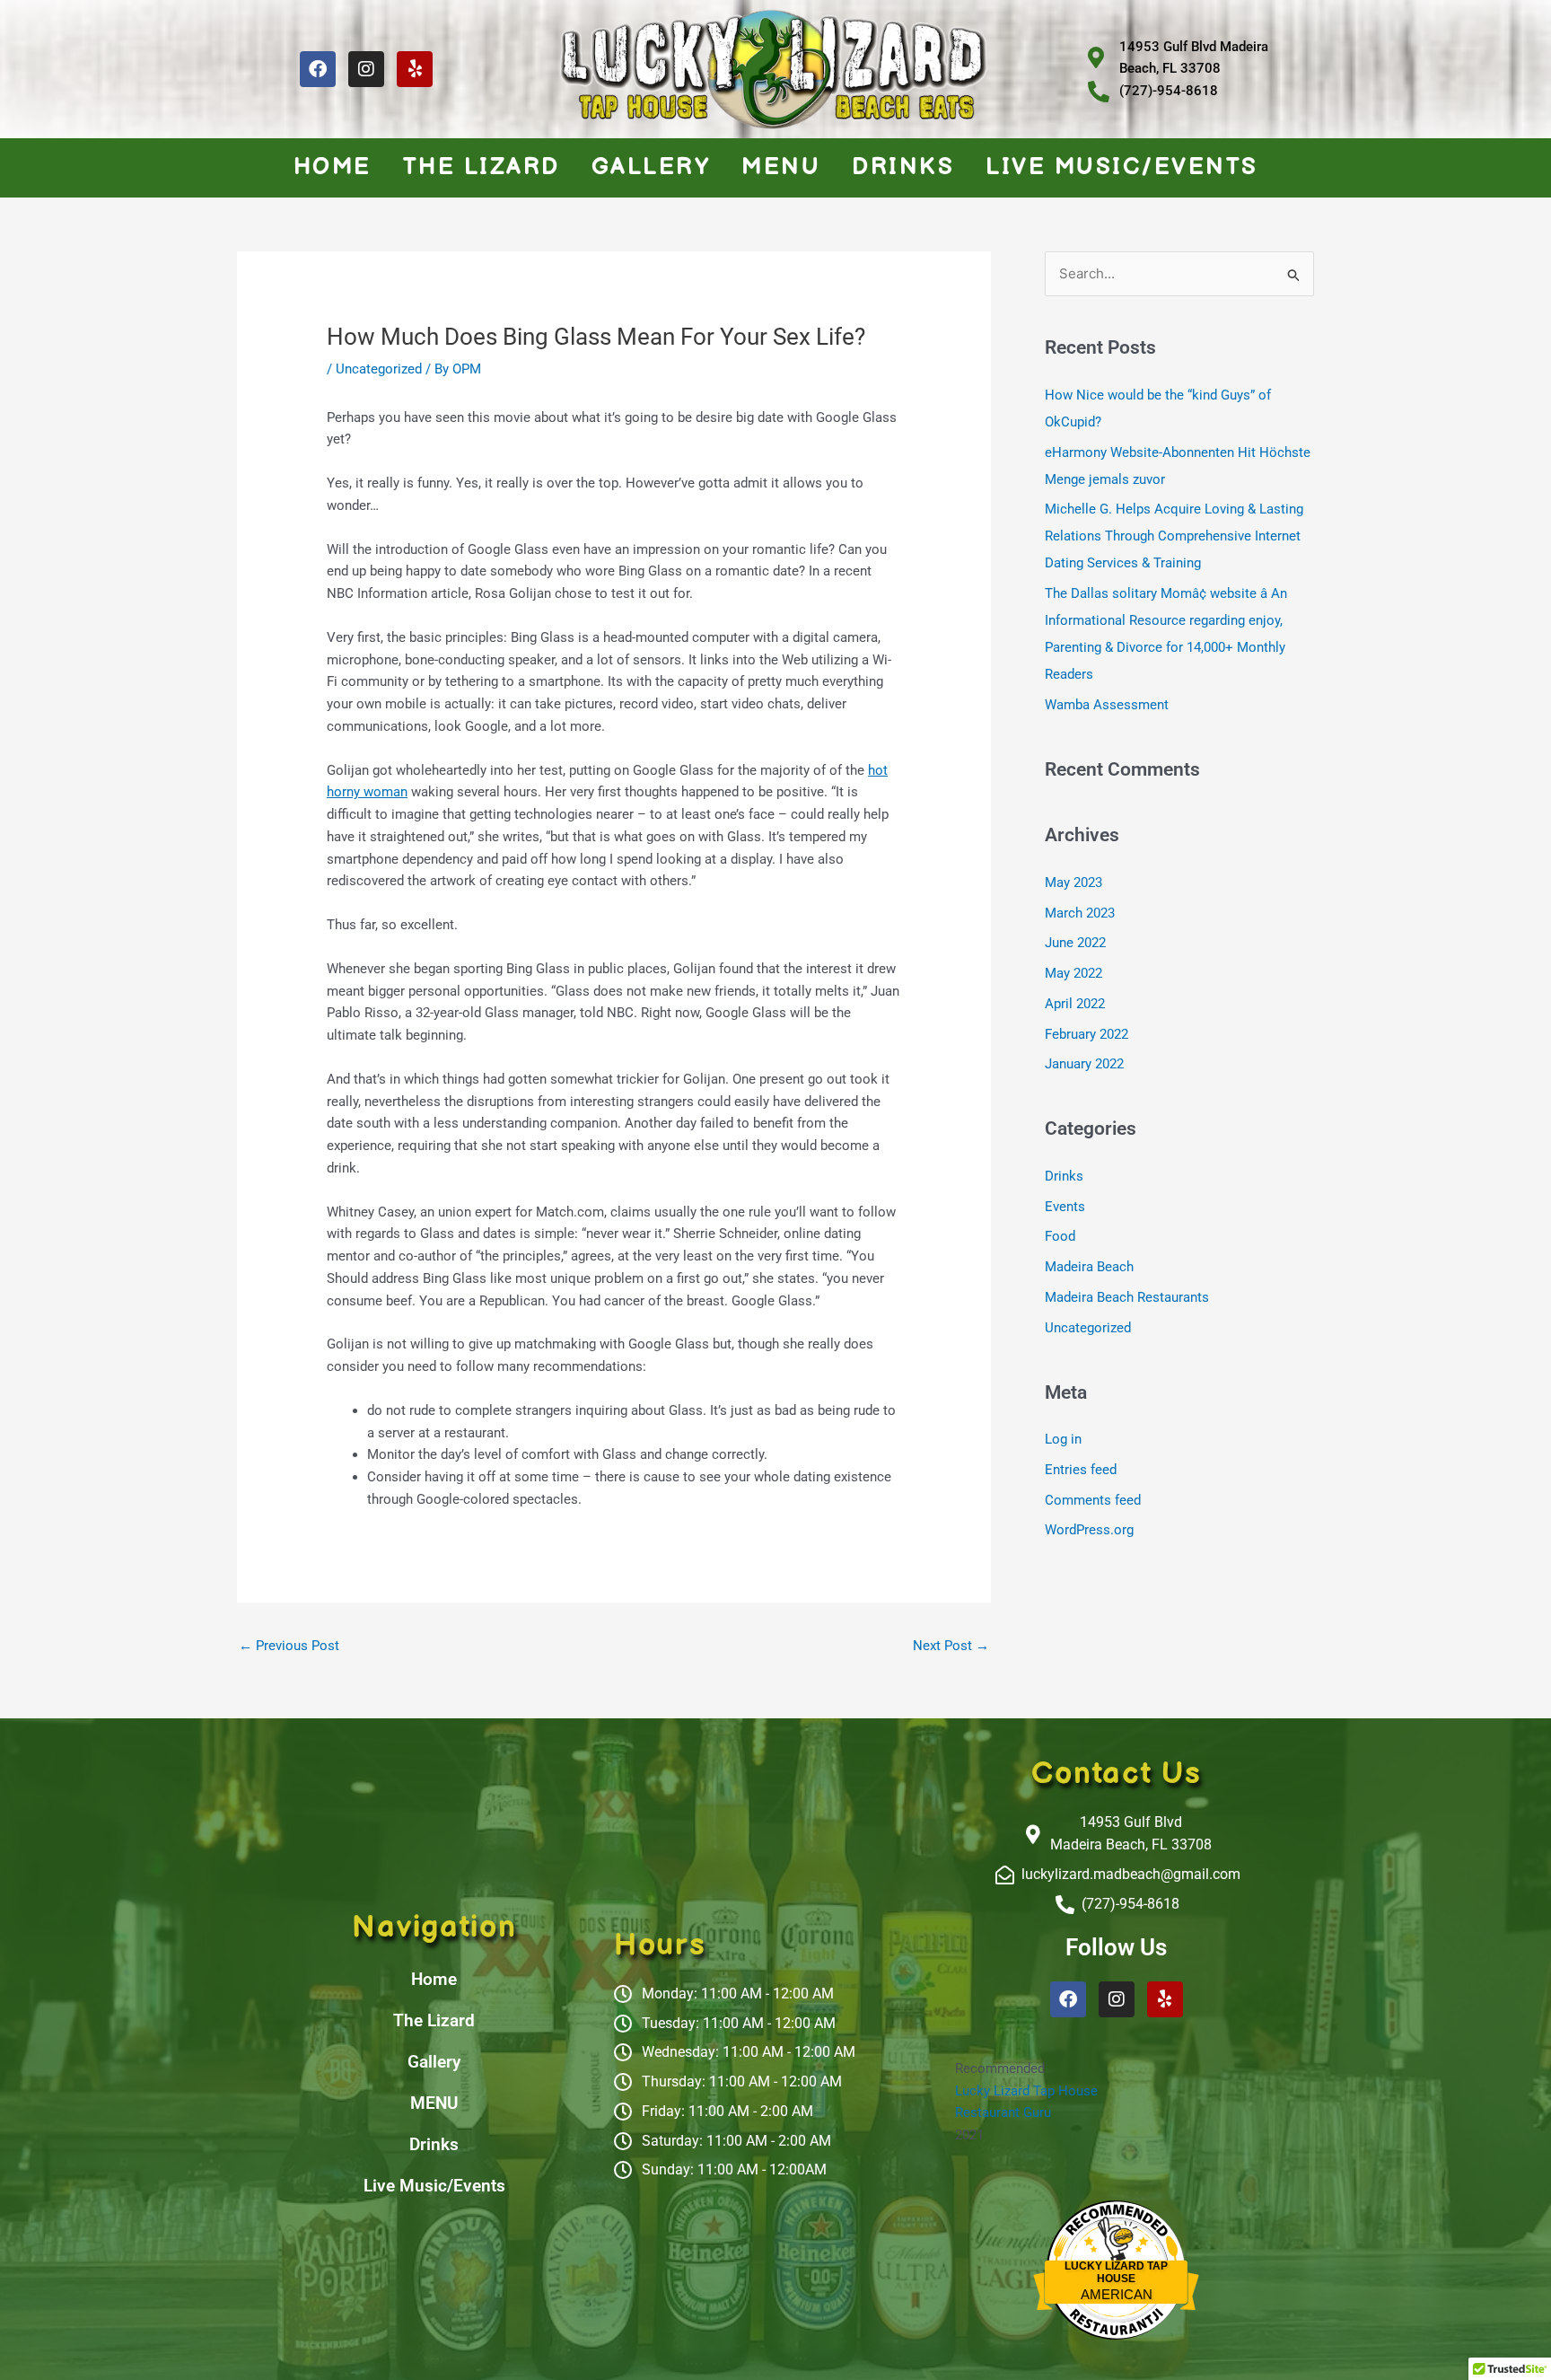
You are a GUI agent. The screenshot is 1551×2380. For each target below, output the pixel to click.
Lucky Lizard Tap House (1026, 2091)
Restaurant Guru (1003, 2112)
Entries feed (1081, 1470)
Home (333, 167)
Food (1060, 1236)
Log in (1063, 1439)
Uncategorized (379, 369)
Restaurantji (1116, 2311)
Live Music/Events (1122, 167)
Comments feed (1093, 1500)
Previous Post (289, 1646)
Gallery (651, 167)
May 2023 (1073, 883)
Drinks (903, 167)
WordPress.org (1089, 1530)
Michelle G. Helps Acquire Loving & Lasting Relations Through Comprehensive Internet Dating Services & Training (1174, 536)
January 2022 (1084, 1064)
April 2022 (1075, 1004)
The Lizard (482, 167)
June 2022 (1075, 943)
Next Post (951, 1646)
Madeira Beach (1089, 1267)
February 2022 (1087, 1034)
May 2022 (1073, 973)
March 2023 (1080, 913)
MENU (781, 167)
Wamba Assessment (1107, 705)
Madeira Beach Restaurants (1127, 1297)
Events (1065, 1207)
